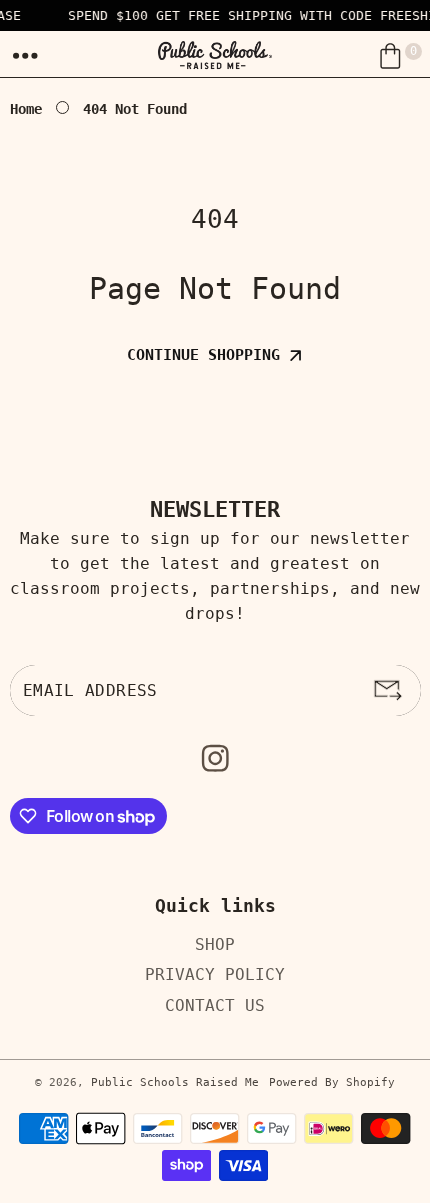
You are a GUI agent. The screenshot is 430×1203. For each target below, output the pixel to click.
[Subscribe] (388, 691)
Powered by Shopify (332, 1082)
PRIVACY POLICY (215, 974)
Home (26, 109)
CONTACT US (215, 1004)
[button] (26, 56)
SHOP (215, 943)
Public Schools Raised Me (175, 1082)
